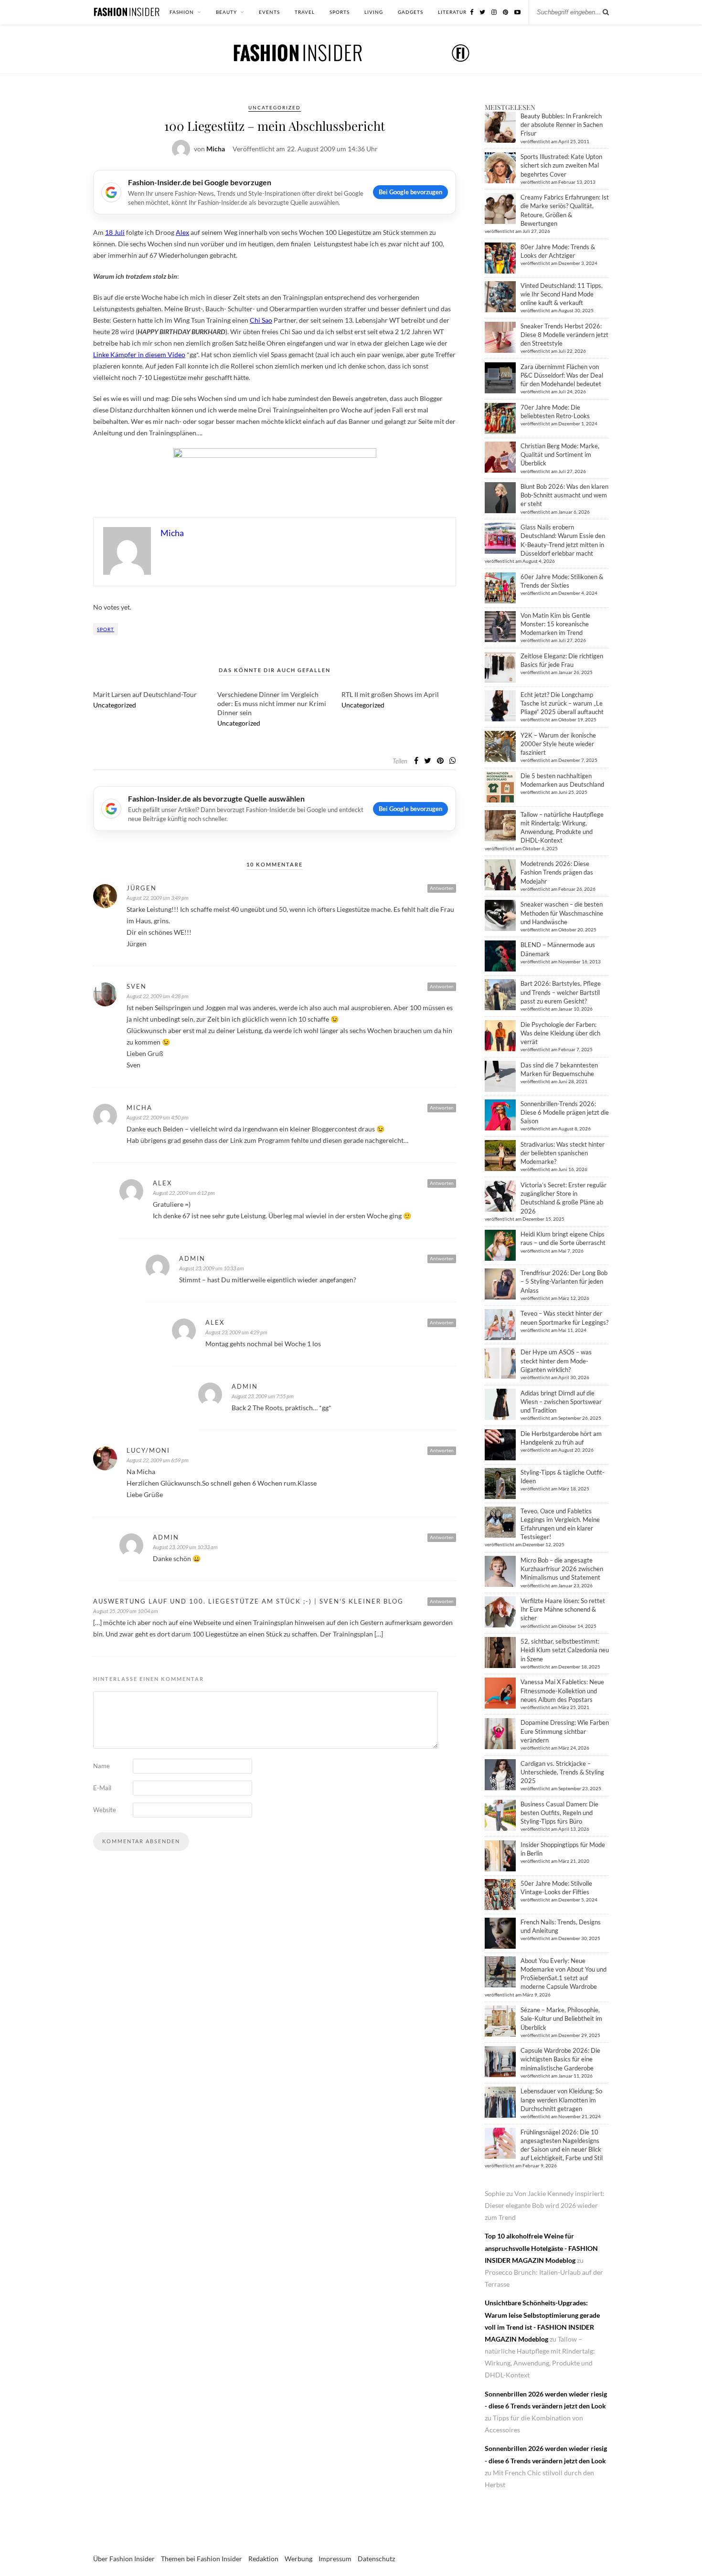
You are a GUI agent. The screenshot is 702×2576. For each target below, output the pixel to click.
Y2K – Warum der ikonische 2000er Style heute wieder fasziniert (558, 744)
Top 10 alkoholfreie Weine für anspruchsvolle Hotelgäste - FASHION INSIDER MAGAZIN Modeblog (541, 2248)
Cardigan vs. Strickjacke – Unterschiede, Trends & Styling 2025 (562, 1772)
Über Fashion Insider (124, 2559)
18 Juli (115, 232)
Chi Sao (261, 320)
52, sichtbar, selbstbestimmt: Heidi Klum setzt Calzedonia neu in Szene (565, 1650)
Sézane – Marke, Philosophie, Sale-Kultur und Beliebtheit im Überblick (561, 2018)
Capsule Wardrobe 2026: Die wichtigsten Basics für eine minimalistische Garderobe (560, 2059)
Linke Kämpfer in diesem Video (139, 354)
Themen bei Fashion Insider (202, 2559)
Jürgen (142, 888)
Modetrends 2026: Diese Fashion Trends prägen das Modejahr (557, 872)
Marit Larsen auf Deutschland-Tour (145, 694)
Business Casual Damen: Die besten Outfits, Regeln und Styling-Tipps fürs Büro (559, 1813)
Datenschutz (376, 2559)
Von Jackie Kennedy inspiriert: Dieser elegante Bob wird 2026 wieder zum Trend (545, 2205)
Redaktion (263, 2559)
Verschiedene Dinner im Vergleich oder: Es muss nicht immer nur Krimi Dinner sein (272, 703)
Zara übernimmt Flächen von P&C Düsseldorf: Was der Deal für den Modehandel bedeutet (562, 375)
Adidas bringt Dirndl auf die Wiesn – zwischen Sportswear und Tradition (561, 1402)
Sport (106, 629)
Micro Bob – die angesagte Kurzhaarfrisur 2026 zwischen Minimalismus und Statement (562, 1569)
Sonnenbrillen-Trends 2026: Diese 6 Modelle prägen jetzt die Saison (565, 1112)
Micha (139, 1108)
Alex (182, 232)
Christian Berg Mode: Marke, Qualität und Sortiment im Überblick (560, 454)
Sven (137, 986)
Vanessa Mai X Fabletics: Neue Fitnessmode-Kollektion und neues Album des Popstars (562, 1690)
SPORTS (340, 12)
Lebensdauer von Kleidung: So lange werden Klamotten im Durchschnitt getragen (561, 2100)
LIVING (374, 12)
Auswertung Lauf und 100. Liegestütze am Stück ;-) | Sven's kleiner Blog (248, 1601)
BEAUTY (226, 12)
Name (101, 1766)
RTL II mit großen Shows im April (390, 694)
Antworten (442, 888)
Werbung (298, 2559)
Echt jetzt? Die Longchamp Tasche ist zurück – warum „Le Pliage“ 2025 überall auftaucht (562, 703)
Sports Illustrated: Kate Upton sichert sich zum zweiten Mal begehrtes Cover (561, 165)
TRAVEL (305, 12)
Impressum (335, 2559)
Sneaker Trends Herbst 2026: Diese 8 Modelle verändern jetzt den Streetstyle (564, 335)
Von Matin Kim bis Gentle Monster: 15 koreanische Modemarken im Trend (555, 624)
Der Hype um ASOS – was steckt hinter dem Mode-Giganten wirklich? (556, 1361)
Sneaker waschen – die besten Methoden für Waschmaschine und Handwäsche (562, 913)
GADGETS (410, 12)
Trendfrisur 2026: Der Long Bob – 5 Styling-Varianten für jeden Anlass (564, 1281)
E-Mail (102, 1788)
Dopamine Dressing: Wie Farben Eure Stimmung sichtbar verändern (565, 1731)
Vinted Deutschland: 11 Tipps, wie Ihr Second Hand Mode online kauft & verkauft (562, 294)
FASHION (182, 12)
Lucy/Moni (148, 1450)
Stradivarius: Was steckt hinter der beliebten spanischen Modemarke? (563, 1153)
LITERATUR (452, 12)
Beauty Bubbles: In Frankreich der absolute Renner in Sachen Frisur (562, 125)
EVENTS (269, 12)
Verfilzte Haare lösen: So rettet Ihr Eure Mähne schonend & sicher (563, 1609)
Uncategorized (275, 107)
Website (105, 1810)
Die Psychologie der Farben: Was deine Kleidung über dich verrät (560, 1033)
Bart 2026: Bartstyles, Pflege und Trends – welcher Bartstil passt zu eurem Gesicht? (561, 992)
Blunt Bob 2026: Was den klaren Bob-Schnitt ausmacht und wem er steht (564, 495)
